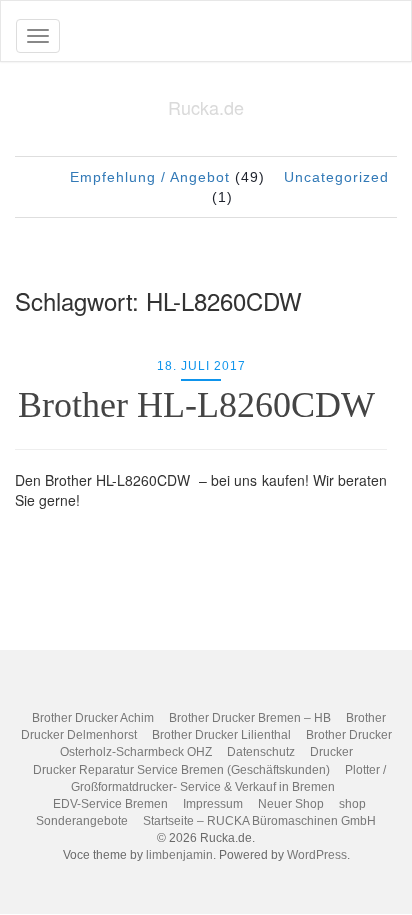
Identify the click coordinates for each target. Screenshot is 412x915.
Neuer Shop (291, 804)
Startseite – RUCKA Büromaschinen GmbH (259, 821)
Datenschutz (261, 752)
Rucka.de (206, 107)
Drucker (331, 752)
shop (352, 804)
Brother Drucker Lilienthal (221, 735)
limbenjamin (179, 855)
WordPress (317, 855)
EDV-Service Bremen (110, 804)
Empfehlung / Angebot (150, 177)
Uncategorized (336, 177)
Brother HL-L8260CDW (201, 405)
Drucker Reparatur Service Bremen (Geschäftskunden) (181, 770)
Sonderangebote (82, 821)
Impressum (213, 804)
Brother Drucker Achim (93, 718)
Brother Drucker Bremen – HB (250, 718)
